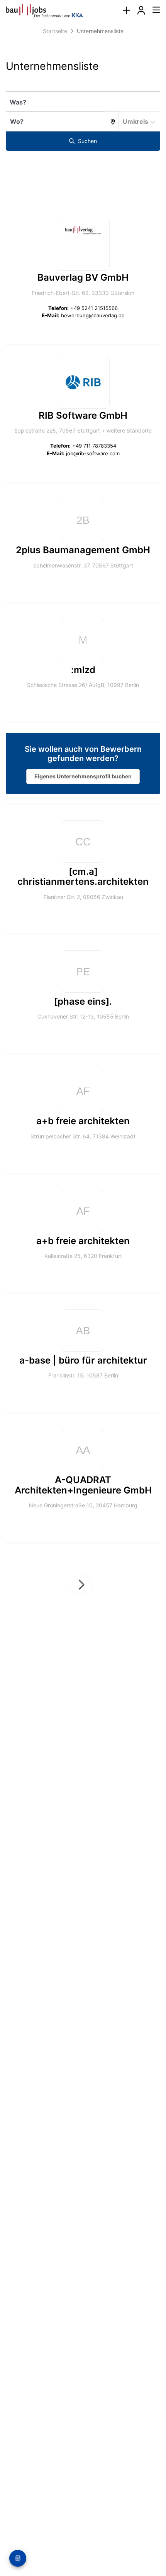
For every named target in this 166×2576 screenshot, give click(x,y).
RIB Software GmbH (83, 415)
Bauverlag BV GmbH (83, 277)
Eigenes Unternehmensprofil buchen (83, 776)
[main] (83, 847)
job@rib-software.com (93, 453)
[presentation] (126, 11)
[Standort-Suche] (111, 121)
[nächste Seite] (81, 1585)
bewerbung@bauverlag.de (93, 315)
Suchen (87, 141)
